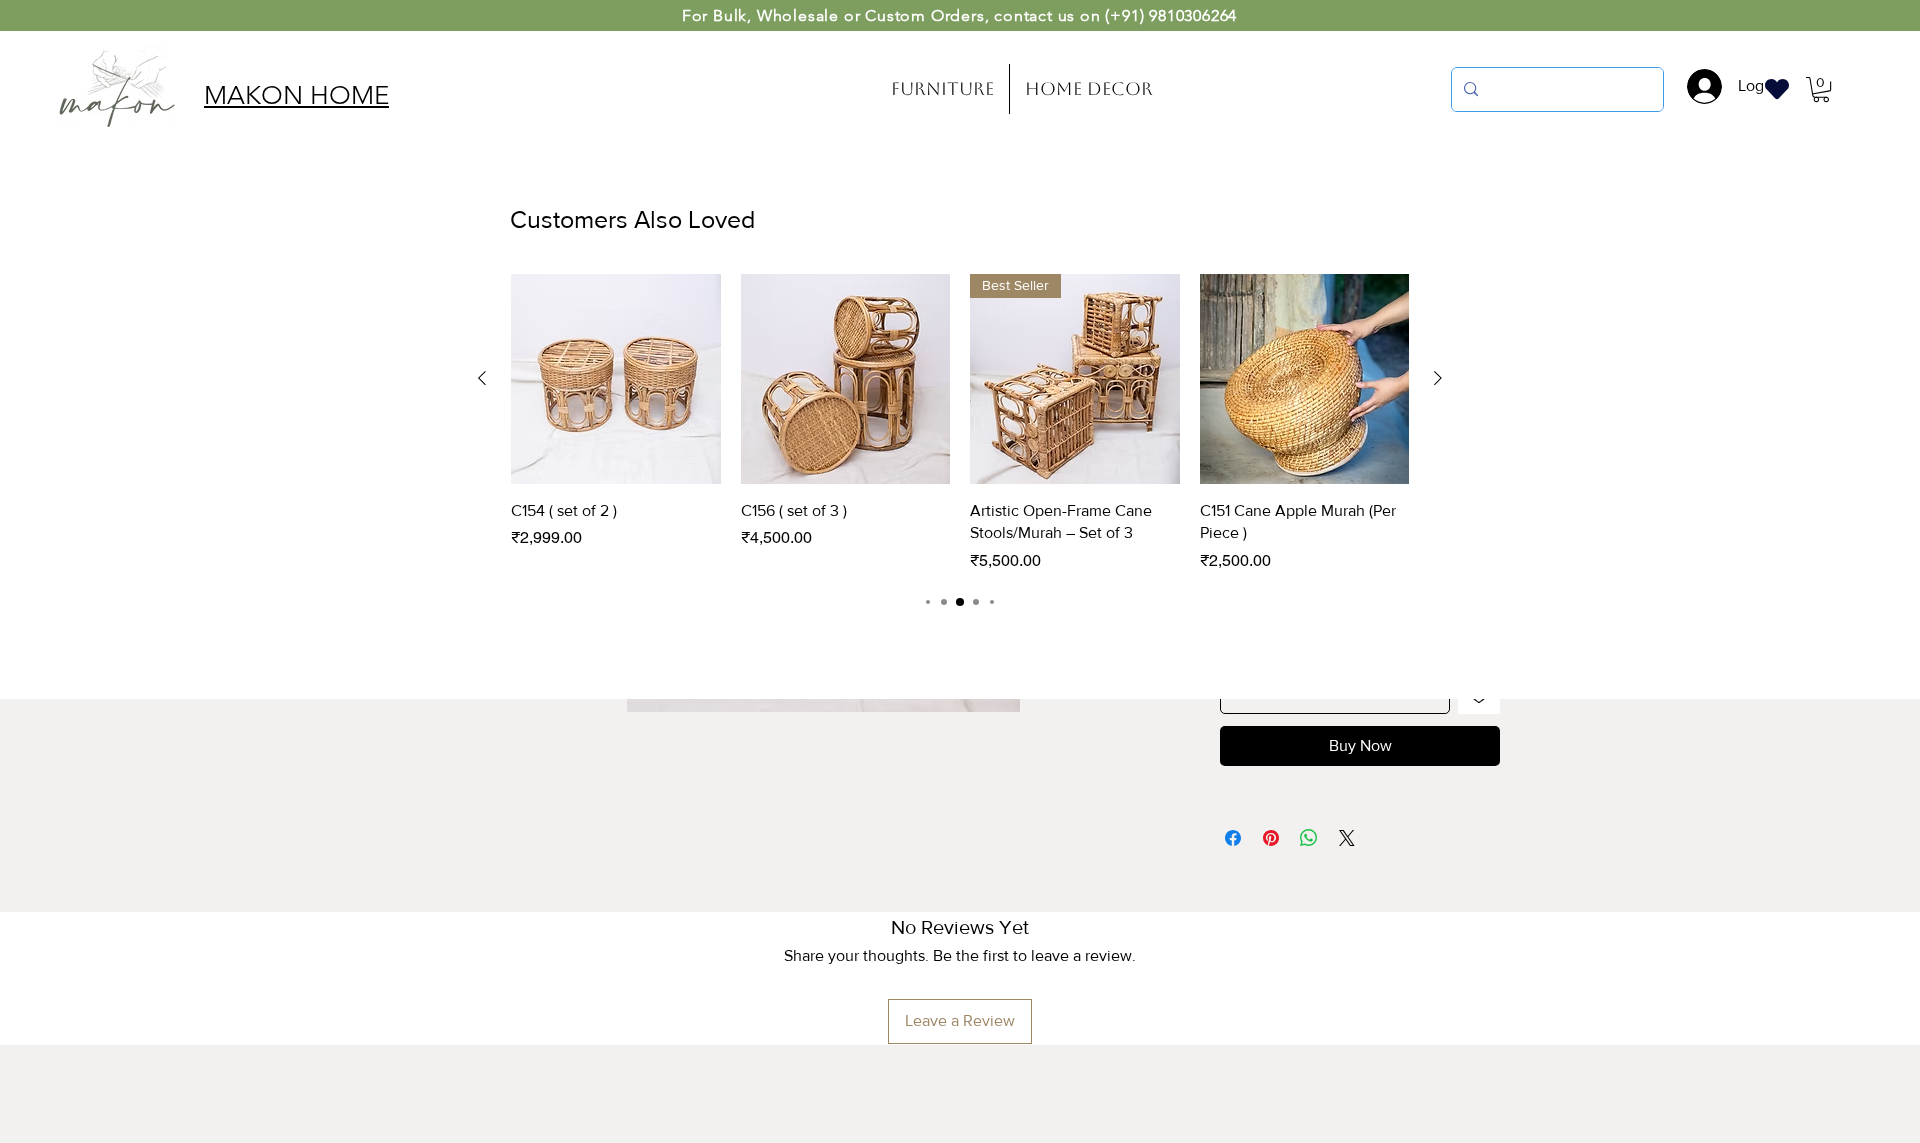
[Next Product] (1438, 378)
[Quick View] (616, 379)
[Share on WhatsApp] (1309, 838)
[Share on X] (1347, 838)
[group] (960, 423)
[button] (1821, 89)
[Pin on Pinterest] (1271, 838)
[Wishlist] (1777, 88)
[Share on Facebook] (1233, 838)
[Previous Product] (482, 378)
